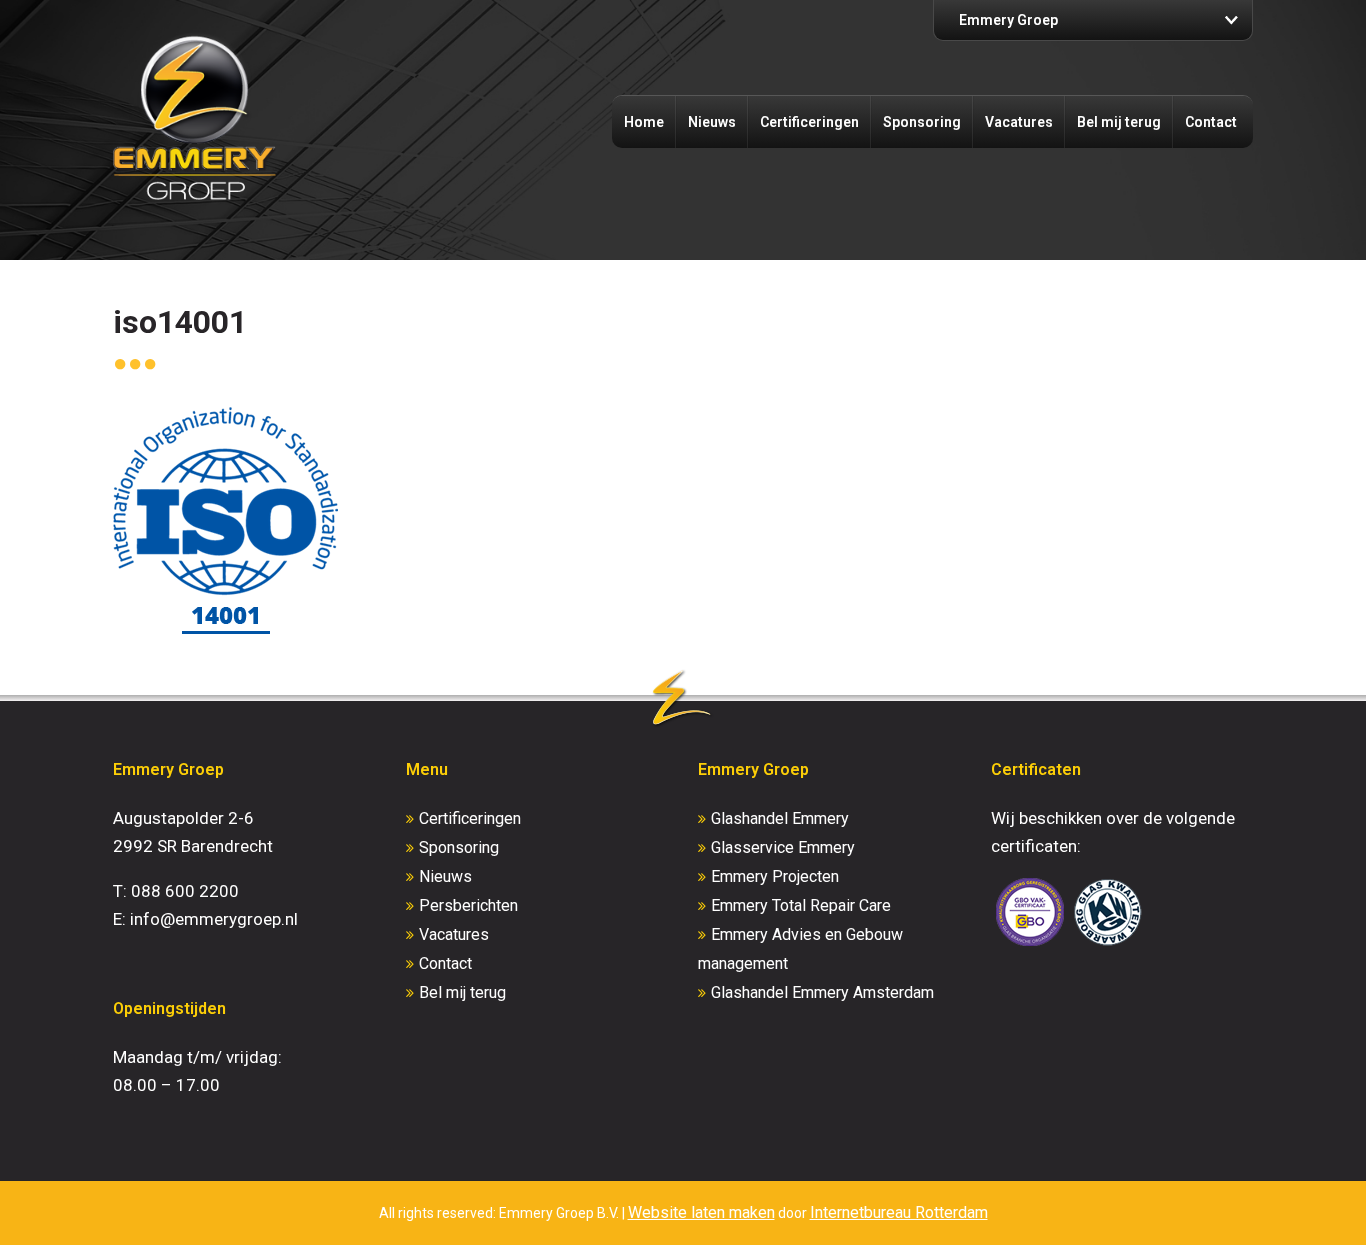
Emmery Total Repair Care (801, 905)
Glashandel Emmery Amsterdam (822, 992)
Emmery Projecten (775, 876)
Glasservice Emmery (783, 847)
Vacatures (1019, 122)
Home (644, 122)
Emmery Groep (1008, 20)
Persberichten (468, 905)
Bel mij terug (1119, 122)
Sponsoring (922, 122)
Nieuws (712, 122)
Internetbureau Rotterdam (899, 1212)
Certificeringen (809, 122)
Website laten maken (701, 1212)
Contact (1211, 122)
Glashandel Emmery (780, 818)
